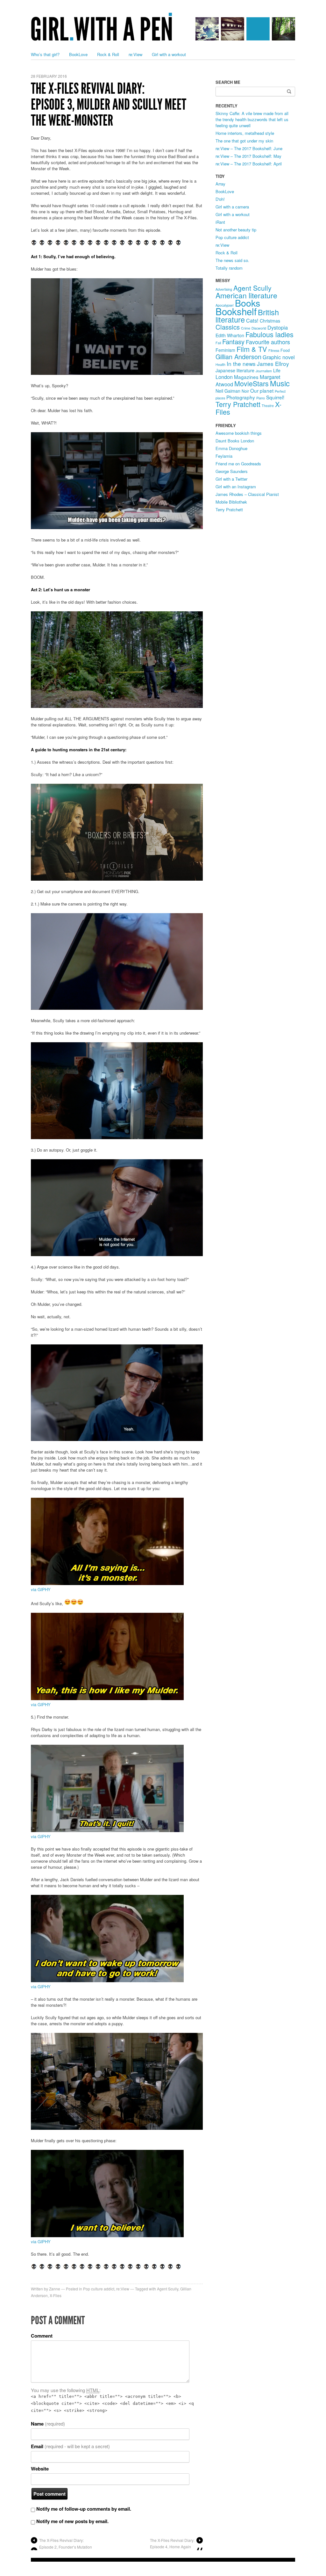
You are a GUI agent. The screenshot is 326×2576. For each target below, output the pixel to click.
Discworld (259, 328)
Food (285, 350)
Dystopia (278, 327)
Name (48, 2424)
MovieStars (252, 383)
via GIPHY (41, 1589)
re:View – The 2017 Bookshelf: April (249, 164)
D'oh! (220, 199)
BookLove (78, 54)
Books (248, 303)
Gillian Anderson (238, 357)
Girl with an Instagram (236, 487)
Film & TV (252, 349)
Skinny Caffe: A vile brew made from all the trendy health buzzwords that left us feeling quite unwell (252, 119)
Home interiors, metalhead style (245, 133)
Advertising (224, 289)
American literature (246, 295)
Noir (245, 391)
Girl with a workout (169, 54)
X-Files (56, 2295)
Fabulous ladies (269, 334)
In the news (241, 364)
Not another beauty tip (236, 230)
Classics (228, 327)
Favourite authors (268, 342)
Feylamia (224, 456)
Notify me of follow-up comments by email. (84, 2509)
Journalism (264, 371)
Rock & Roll (108, 54)
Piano (261, 398)
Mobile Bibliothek (231, 502)
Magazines (246, 377)
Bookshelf (236, 311)
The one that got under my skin (244, 141)
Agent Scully (168, 2289)
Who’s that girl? (45, 54)
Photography (241, 397)
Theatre (268, 406)
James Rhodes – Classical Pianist (247, 494)
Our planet (262, 390)
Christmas (270, 321)
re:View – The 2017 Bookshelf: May (248, 156)
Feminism (225, 350)
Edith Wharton (230, 335)
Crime (246, 328)
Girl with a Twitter (231, 479)
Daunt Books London (235, 441)
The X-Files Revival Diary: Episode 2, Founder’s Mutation (66, 2543)
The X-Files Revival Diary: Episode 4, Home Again (172, 2543)
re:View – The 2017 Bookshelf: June (249, 148)
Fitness (274, 350)
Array (220, 184)
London (224, 377)
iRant (220, 222)
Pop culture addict (99, 2289)
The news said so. (232, 260)
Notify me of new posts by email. (72, 2521)
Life (277, 370)
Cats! (252, 320)
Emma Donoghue (231, 448)
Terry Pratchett (238, 404)
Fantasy (233, 342)
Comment (42, 2336)
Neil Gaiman (228, 391)
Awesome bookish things (239, 433)
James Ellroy (273, 364)
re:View (135, 54)
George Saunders (232, 471)
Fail (218, 343)
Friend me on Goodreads (238, 464)
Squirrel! (275, 397)
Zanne (55, 2289)
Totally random (229, 268)
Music (280, 383)
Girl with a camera (232, 207)
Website (40, 2469)
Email (70, 2446)
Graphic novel (279, 357)
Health (220, 364)
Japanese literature (235, 370)
